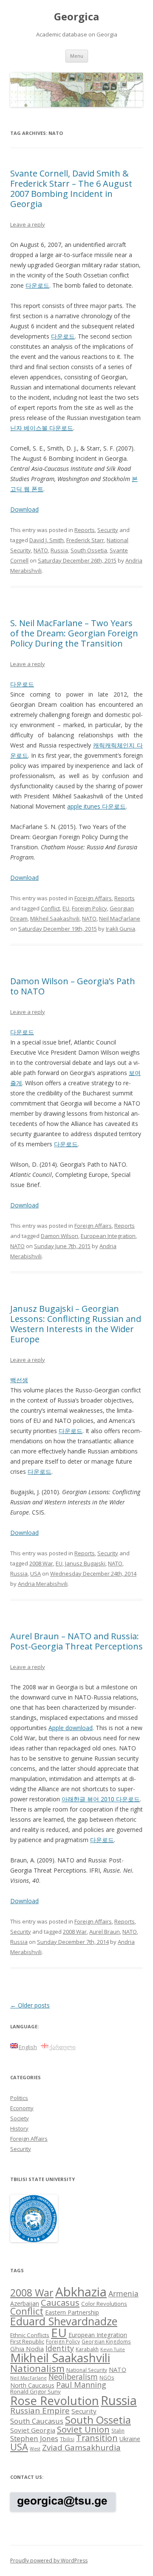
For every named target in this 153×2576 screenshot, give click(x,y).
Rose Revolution (55, 2400)
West (35, 2449)
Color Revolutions (104, 2304)
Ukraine (130, 2439)
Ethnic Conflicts (30, 2335)
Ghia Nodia (27, 2349)
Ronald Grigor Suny (35, 2391)
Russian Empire (40, 2411)
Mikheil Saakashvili (55, 918)
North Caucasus (32, 2385)
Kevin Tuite (113, 2349)
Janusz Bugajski (85, 1563)
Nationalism (37, 2368)
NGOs (107, 2377)
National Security (87, 2370)
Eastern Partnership (72, 2312)
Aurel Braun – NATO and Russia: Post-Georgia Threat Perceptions (76, 1641)
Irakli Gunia (120, 929)
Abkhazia (81, 2292)
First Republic (27, 2341)
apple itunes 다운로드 (96, 806)
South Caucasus (37, 2421)
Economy (22, 2108)
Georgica (76, 17)
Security (108, 530)
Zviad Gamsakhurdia (81, 2447)
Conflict (50, 908)
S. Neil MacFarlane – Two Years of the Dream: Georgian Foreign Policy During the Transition (74, 633)
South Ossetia (89, 550)
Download (24, 509)
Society (20, 2118)
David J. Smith (47, 540)
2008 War (41, 1563)
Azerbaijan (25, 2303)
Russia (59, 550)
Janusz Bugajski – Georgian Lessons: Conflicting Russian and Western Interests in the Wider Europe (76, 1324)
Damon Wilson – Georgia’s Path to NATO (73, 986)
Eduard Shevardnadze (64, 2321)
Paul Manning (81, 2385)
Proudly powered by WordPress (49, 2561)
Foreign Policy (89, 908)
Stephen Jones (34, 2438)
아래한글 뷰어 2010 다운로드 (101, 1799)
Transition (97, 2438)
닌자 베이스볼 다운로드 (42, 428)
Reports (85, 530)
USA (35, 1574)
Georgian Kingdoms (106, 2341)
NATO (41, 550)
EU (66, 908)
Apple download (71, 1728)
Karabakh (87, 2349)
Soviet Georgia (33, 2430)
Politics (19, 2098)
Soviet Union (83, 2429)
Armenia (123, 2293)
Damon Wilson (59, 1236)
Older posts (30, 2005)
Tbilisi (67, 2439)
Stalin (118, 2430)
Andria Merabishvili (43, 1584)
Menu (77, 56)
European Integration (108, 1236)
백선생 (19, 1380)
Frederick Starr (85, 540)
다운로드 (37, 285)
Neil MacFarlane (120, 918)
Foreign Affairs (93, 898)
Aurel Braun (105, 1932)
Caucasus (60, 2302)
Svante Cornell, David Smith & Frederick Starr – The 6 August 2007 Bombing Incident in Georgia (71, 189)
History (19, 2128)
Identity (60, 2348)
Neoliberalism (73, 2377)
